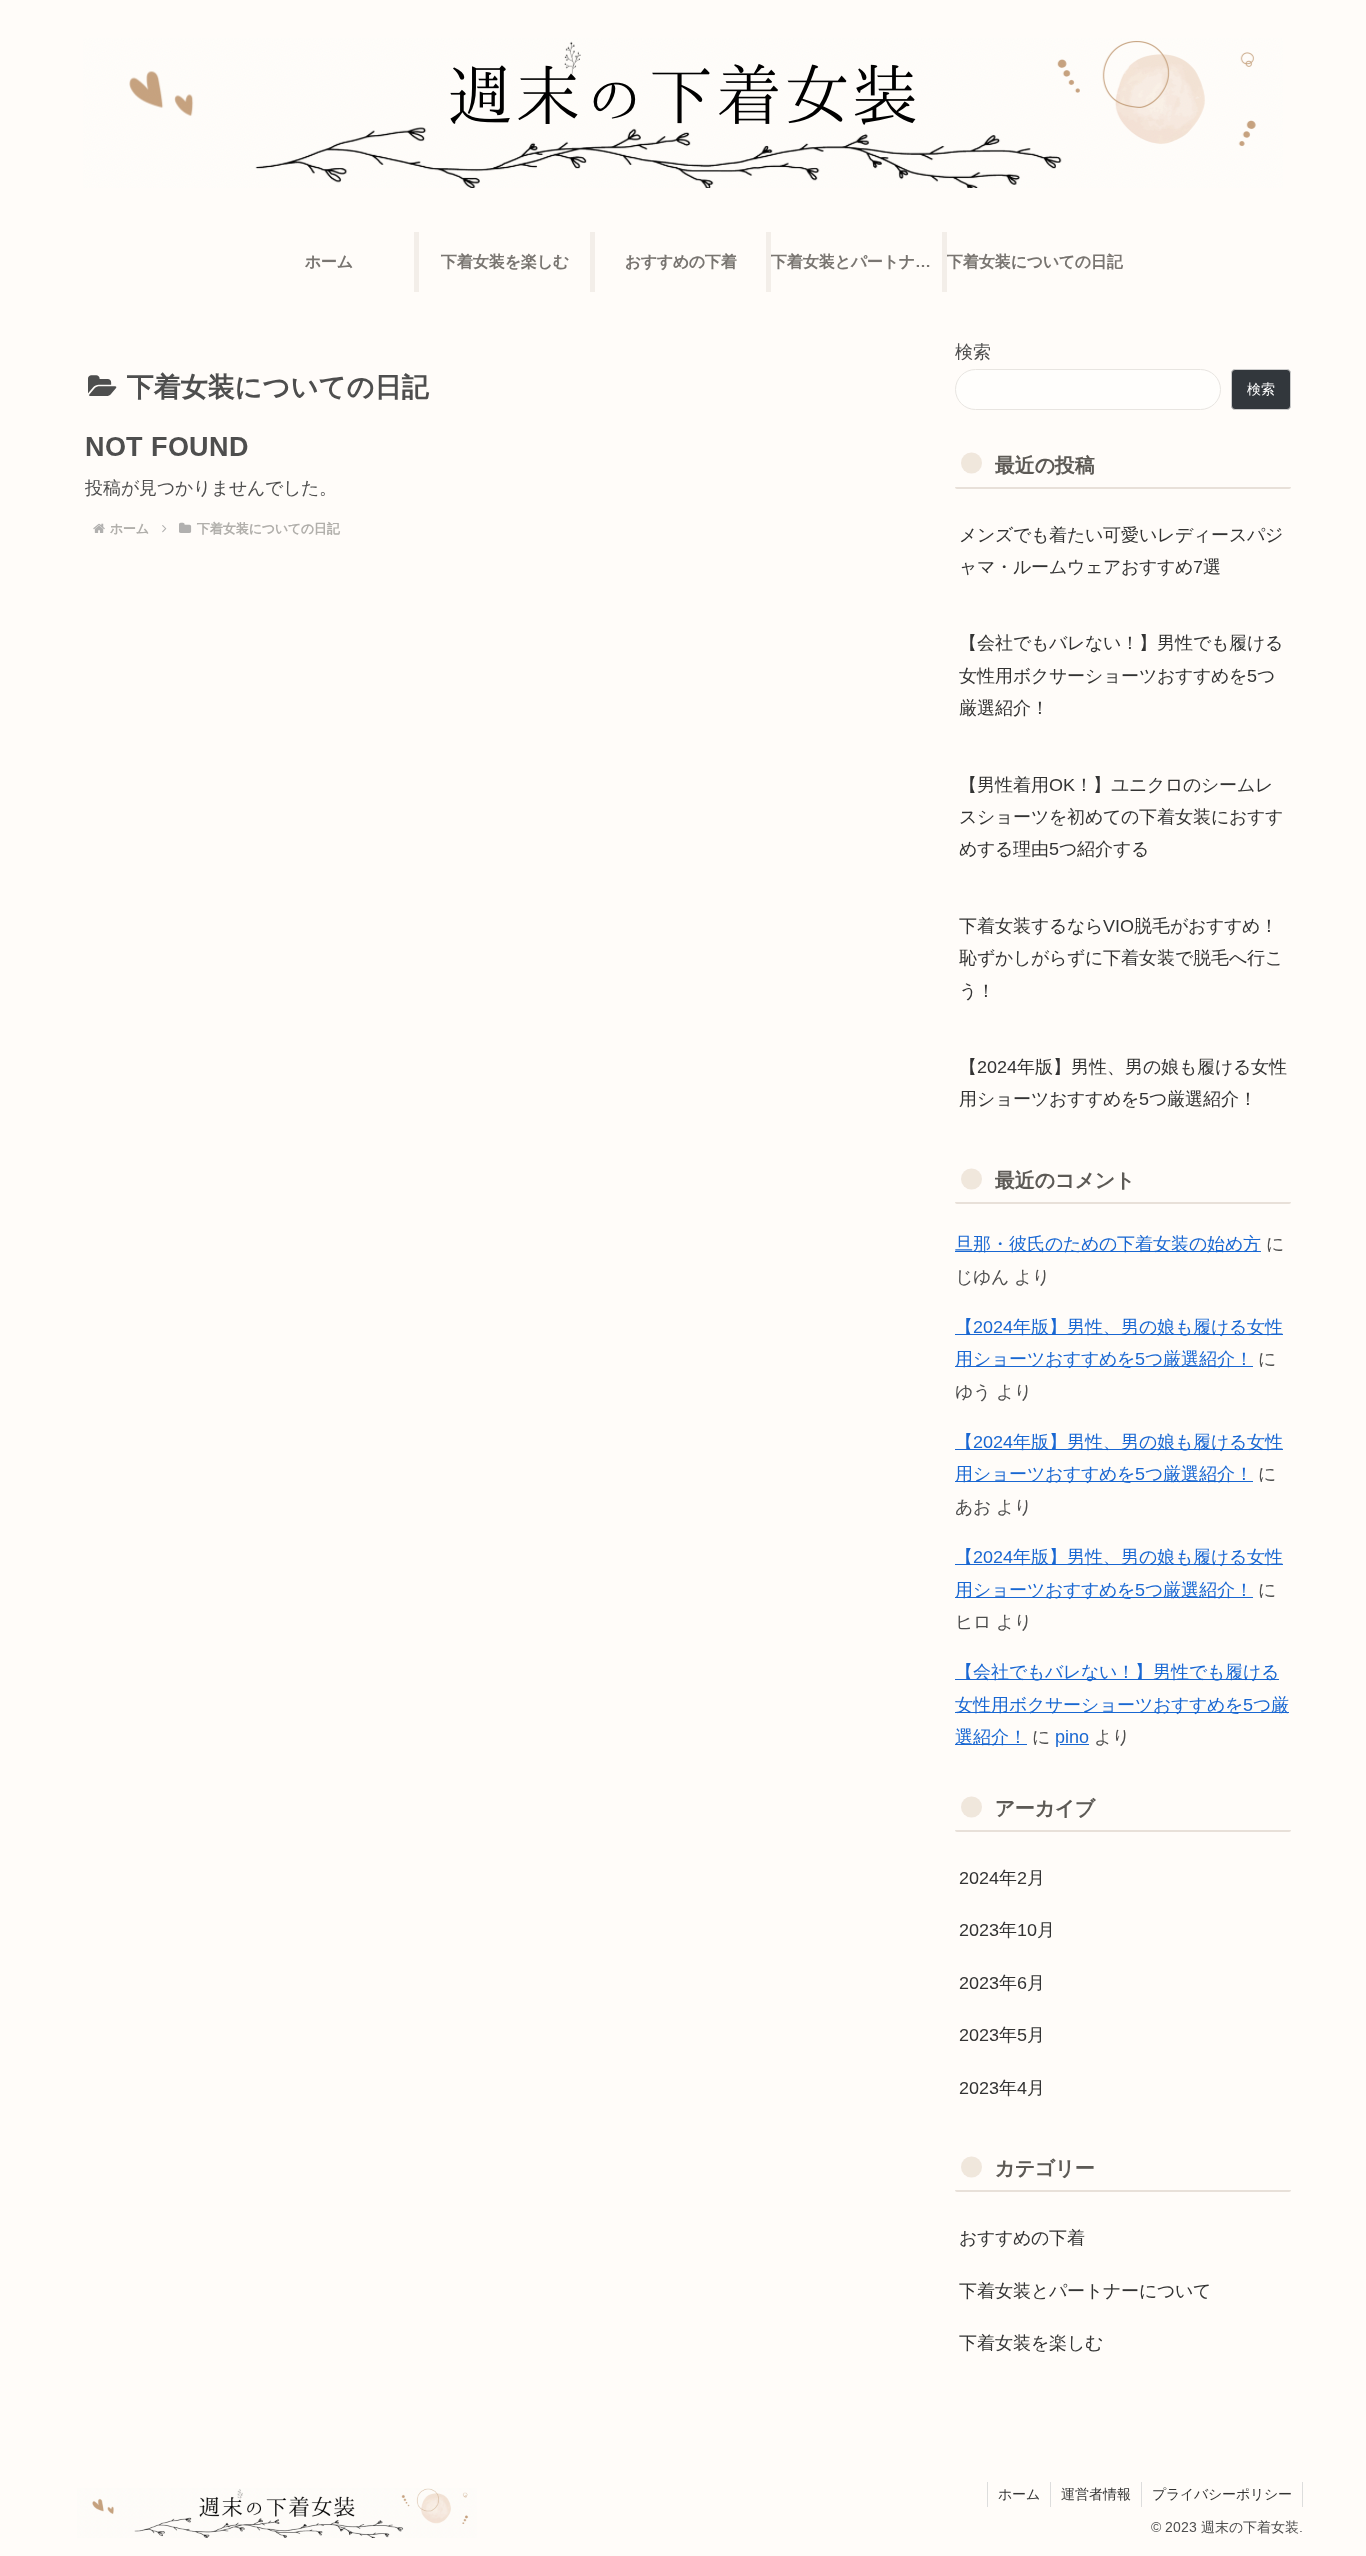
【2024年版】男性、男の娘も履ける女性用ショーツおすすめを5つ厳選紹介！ (1123, 1083)
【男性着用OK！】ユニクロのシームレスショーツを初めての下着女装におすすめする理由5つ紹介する (1121, 817)
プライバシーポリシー (1222, 2494)
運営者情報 (1096, 2494)
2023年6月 (1002, 1983)
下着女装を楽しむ (1031, 2343)
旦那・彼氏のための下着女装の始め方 (1108, 1244)
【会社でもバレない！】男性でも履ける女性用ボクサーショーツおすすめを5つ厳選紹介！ (1121, 675)
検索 (973, 352)
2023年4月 (1002, 2088)
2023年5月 (1002, 2035)
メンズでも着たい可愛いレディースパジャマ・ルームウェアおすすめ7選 (1121, 551)
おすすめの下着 (1022, 2238)
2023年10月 (1007, 1930)
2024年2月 (1002, 1878)
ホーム (1019, 2494)
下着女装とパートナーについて (1085, 2291)
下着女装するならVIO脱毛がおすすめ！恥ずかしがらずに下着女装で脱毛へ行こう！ (1121, 958)
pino (1072, 1737)
